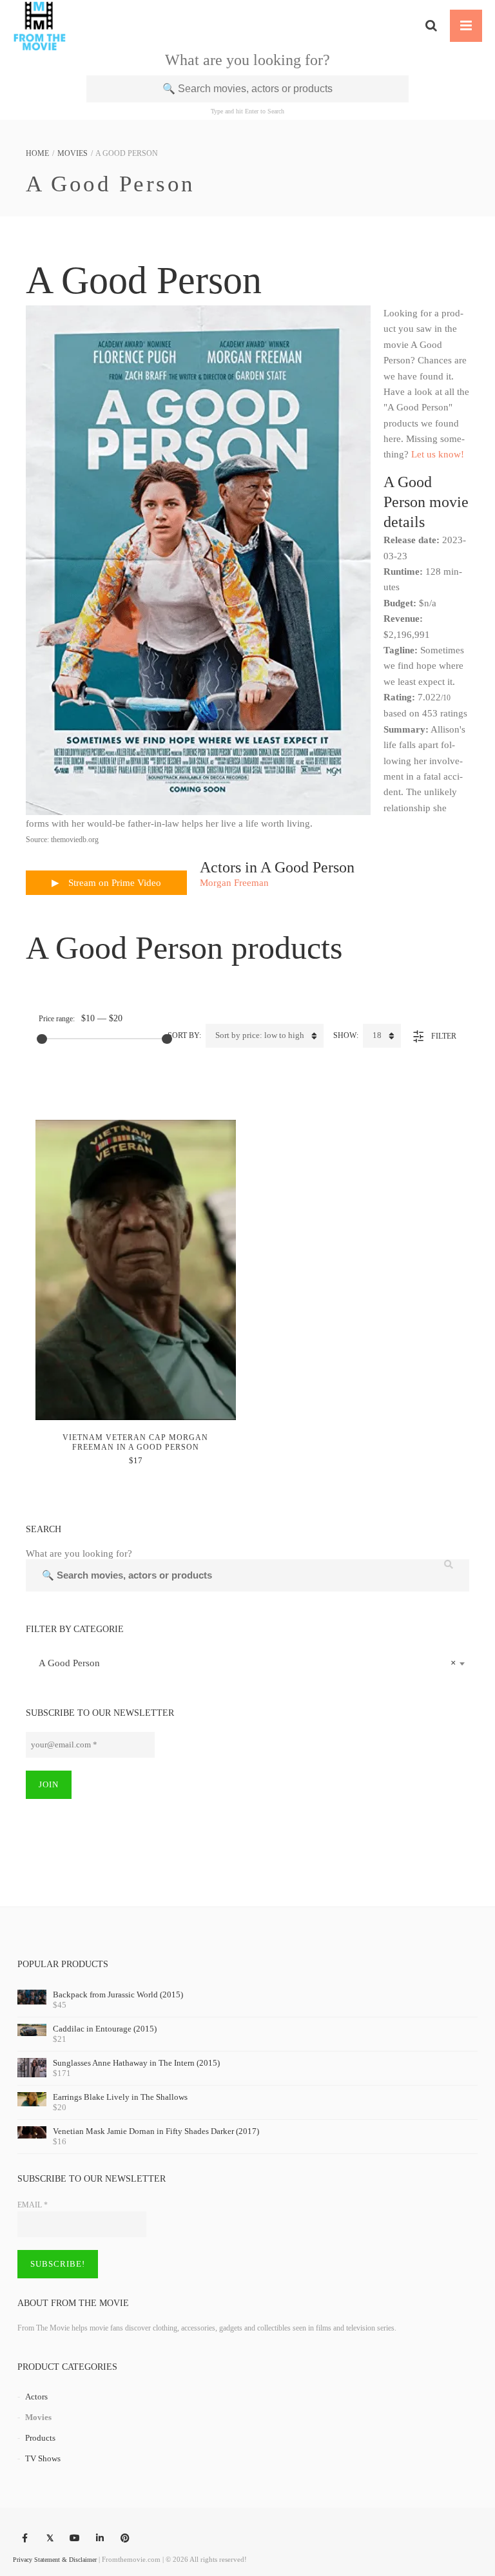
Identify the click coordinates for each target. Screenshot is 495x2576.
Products (40, 2438)
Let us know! (438, 454)
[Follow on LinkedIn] (100, 2539)
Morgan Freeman (234, 883)
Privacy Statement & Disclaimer (55, 2560)
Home (37, 153)
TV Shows (43, 2458)
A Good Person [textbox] (244, 1663)
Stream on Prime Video (113, 883)
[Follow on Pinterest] (125, 2539)
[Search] (431, 26)
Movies (73, 153)
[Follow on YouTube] (75, 2539)
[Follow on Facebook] (24, 2539)
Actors (36, 2397)
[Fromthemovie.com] (40, 26)
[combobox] (247, 1663)
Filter (444, 1036)
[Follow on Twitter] (50, 2539)
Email (33, 2205)
